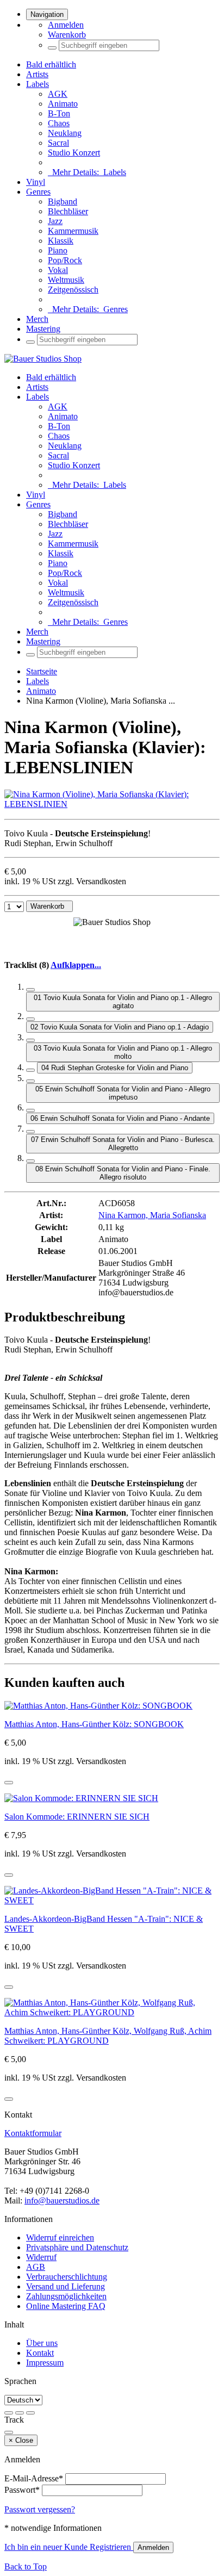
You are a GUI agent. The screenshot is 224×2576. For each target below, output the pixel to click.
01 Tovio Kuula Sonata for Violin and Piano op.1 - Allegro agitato (123, 1002)
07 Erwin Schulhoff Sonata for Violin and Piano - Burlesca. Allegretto (123, 1144)
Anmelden (66, 25)
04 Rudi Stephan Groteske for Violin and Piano (115, 1068)
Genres (38, 192)
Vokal (58, 270)
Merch (37, 319)
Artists (37, 74)
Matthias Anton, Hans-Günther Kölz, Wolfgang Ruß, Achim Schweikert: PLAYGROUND (108, 2036)
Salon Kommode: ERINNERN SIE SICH (77, 1817)
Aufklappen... (76, 965)
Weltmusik (66, 280)
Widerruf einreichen (60, 2237)
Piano (58, 250)
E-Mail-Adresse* (34, 2478)
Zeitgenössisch (73, 290)
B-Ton (59, 113)
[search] (52, 48)
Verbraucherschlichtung (67, 2277)
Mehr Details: (87, 172)
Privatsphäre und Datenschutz (77, 2247)
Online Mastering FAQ (66, 2306)
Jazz (55, 221)
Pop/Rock (65, 260)
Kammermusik (73, 231)
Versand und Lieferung (66, 2286)
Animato (63, 104)
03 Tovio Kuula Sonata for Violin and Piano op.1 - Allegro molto (123, 1052)
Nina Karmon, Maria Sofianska (152, 1215)
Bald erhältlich (51, 64)
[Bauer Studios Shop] (43, 359)
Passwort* (22, 2490)
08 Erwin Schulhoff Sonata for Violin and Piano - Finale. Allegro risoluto (123, 1173)
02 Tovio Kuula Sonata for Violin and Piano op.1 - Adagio (120, 1027)
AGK (58, 94)
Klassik (61, 241)
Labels (38, 84)
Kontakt (40, 2353)
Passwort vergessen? (40, 2509)
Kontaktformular (33, 2133)
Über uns (42, 2343)
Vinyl (36, 182)
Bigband (63, 201)
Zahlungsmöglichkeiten (66, 2296)
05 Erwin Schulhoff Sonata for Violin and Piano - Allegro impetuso (123, 1093)
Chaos (59, 123)
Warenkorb (67, 35)
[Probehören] (9, 1783)
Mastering (43, 329)
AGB (36, 2267)
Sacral (58, 143)
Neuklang (65, 133)
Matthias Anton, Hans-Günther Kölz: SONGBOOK (94, 1724)
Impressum (45, 2363)
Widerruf (41, 2257)
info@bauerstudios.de (62, 2201)
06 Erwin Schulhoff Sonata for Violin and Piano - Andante (120, 1118)
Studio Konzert (74, 153)
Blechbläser (68, 211)
